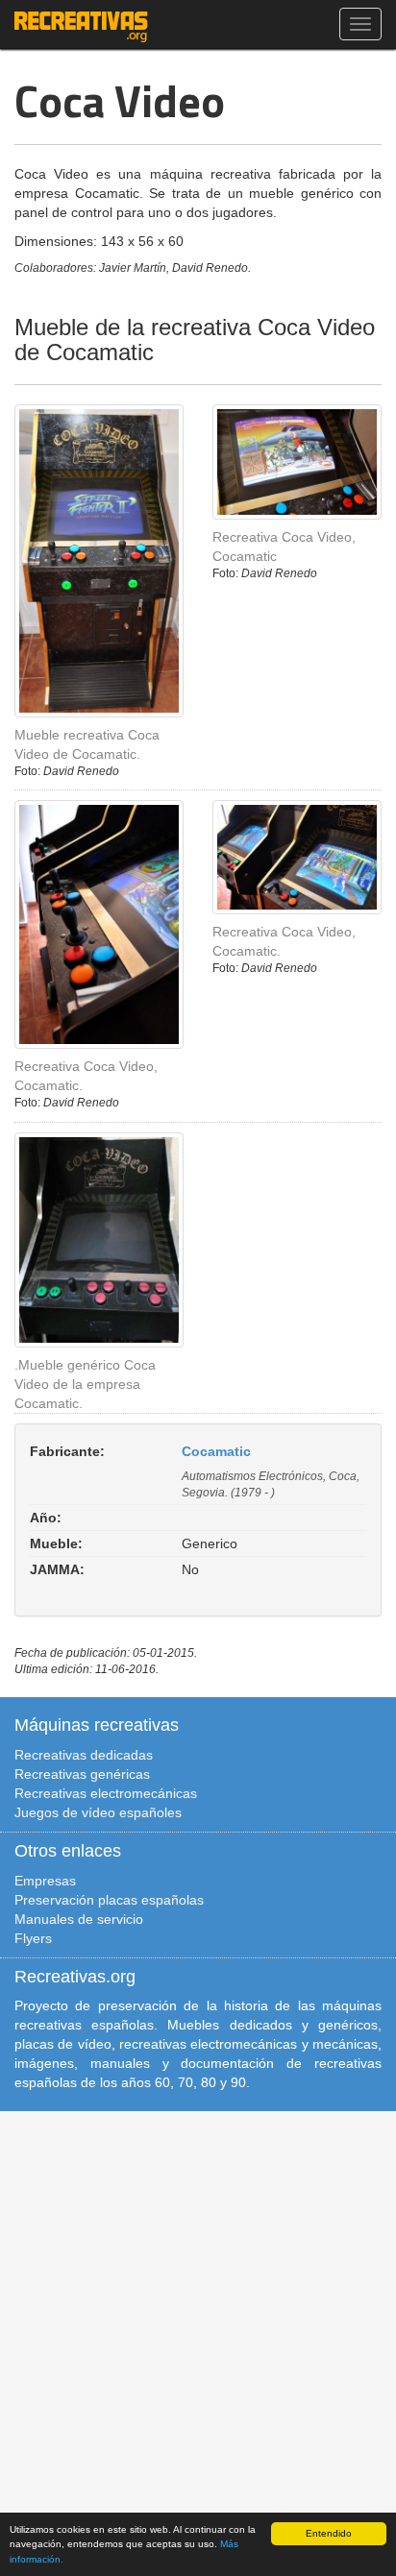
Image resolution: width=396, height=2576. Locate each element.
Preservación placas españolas (109, 1900)
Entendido (329, 2533)
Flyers (33, 1938)
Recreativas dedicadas (84, 1755)
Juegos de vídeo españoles (98, 1812)
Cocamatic (216, 1451)
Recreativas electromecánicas (106, 1793)
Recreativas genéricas (82, 1774)
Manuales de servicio (79, 1919)
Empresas (45, 1881)
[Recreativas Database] (81, 24)
